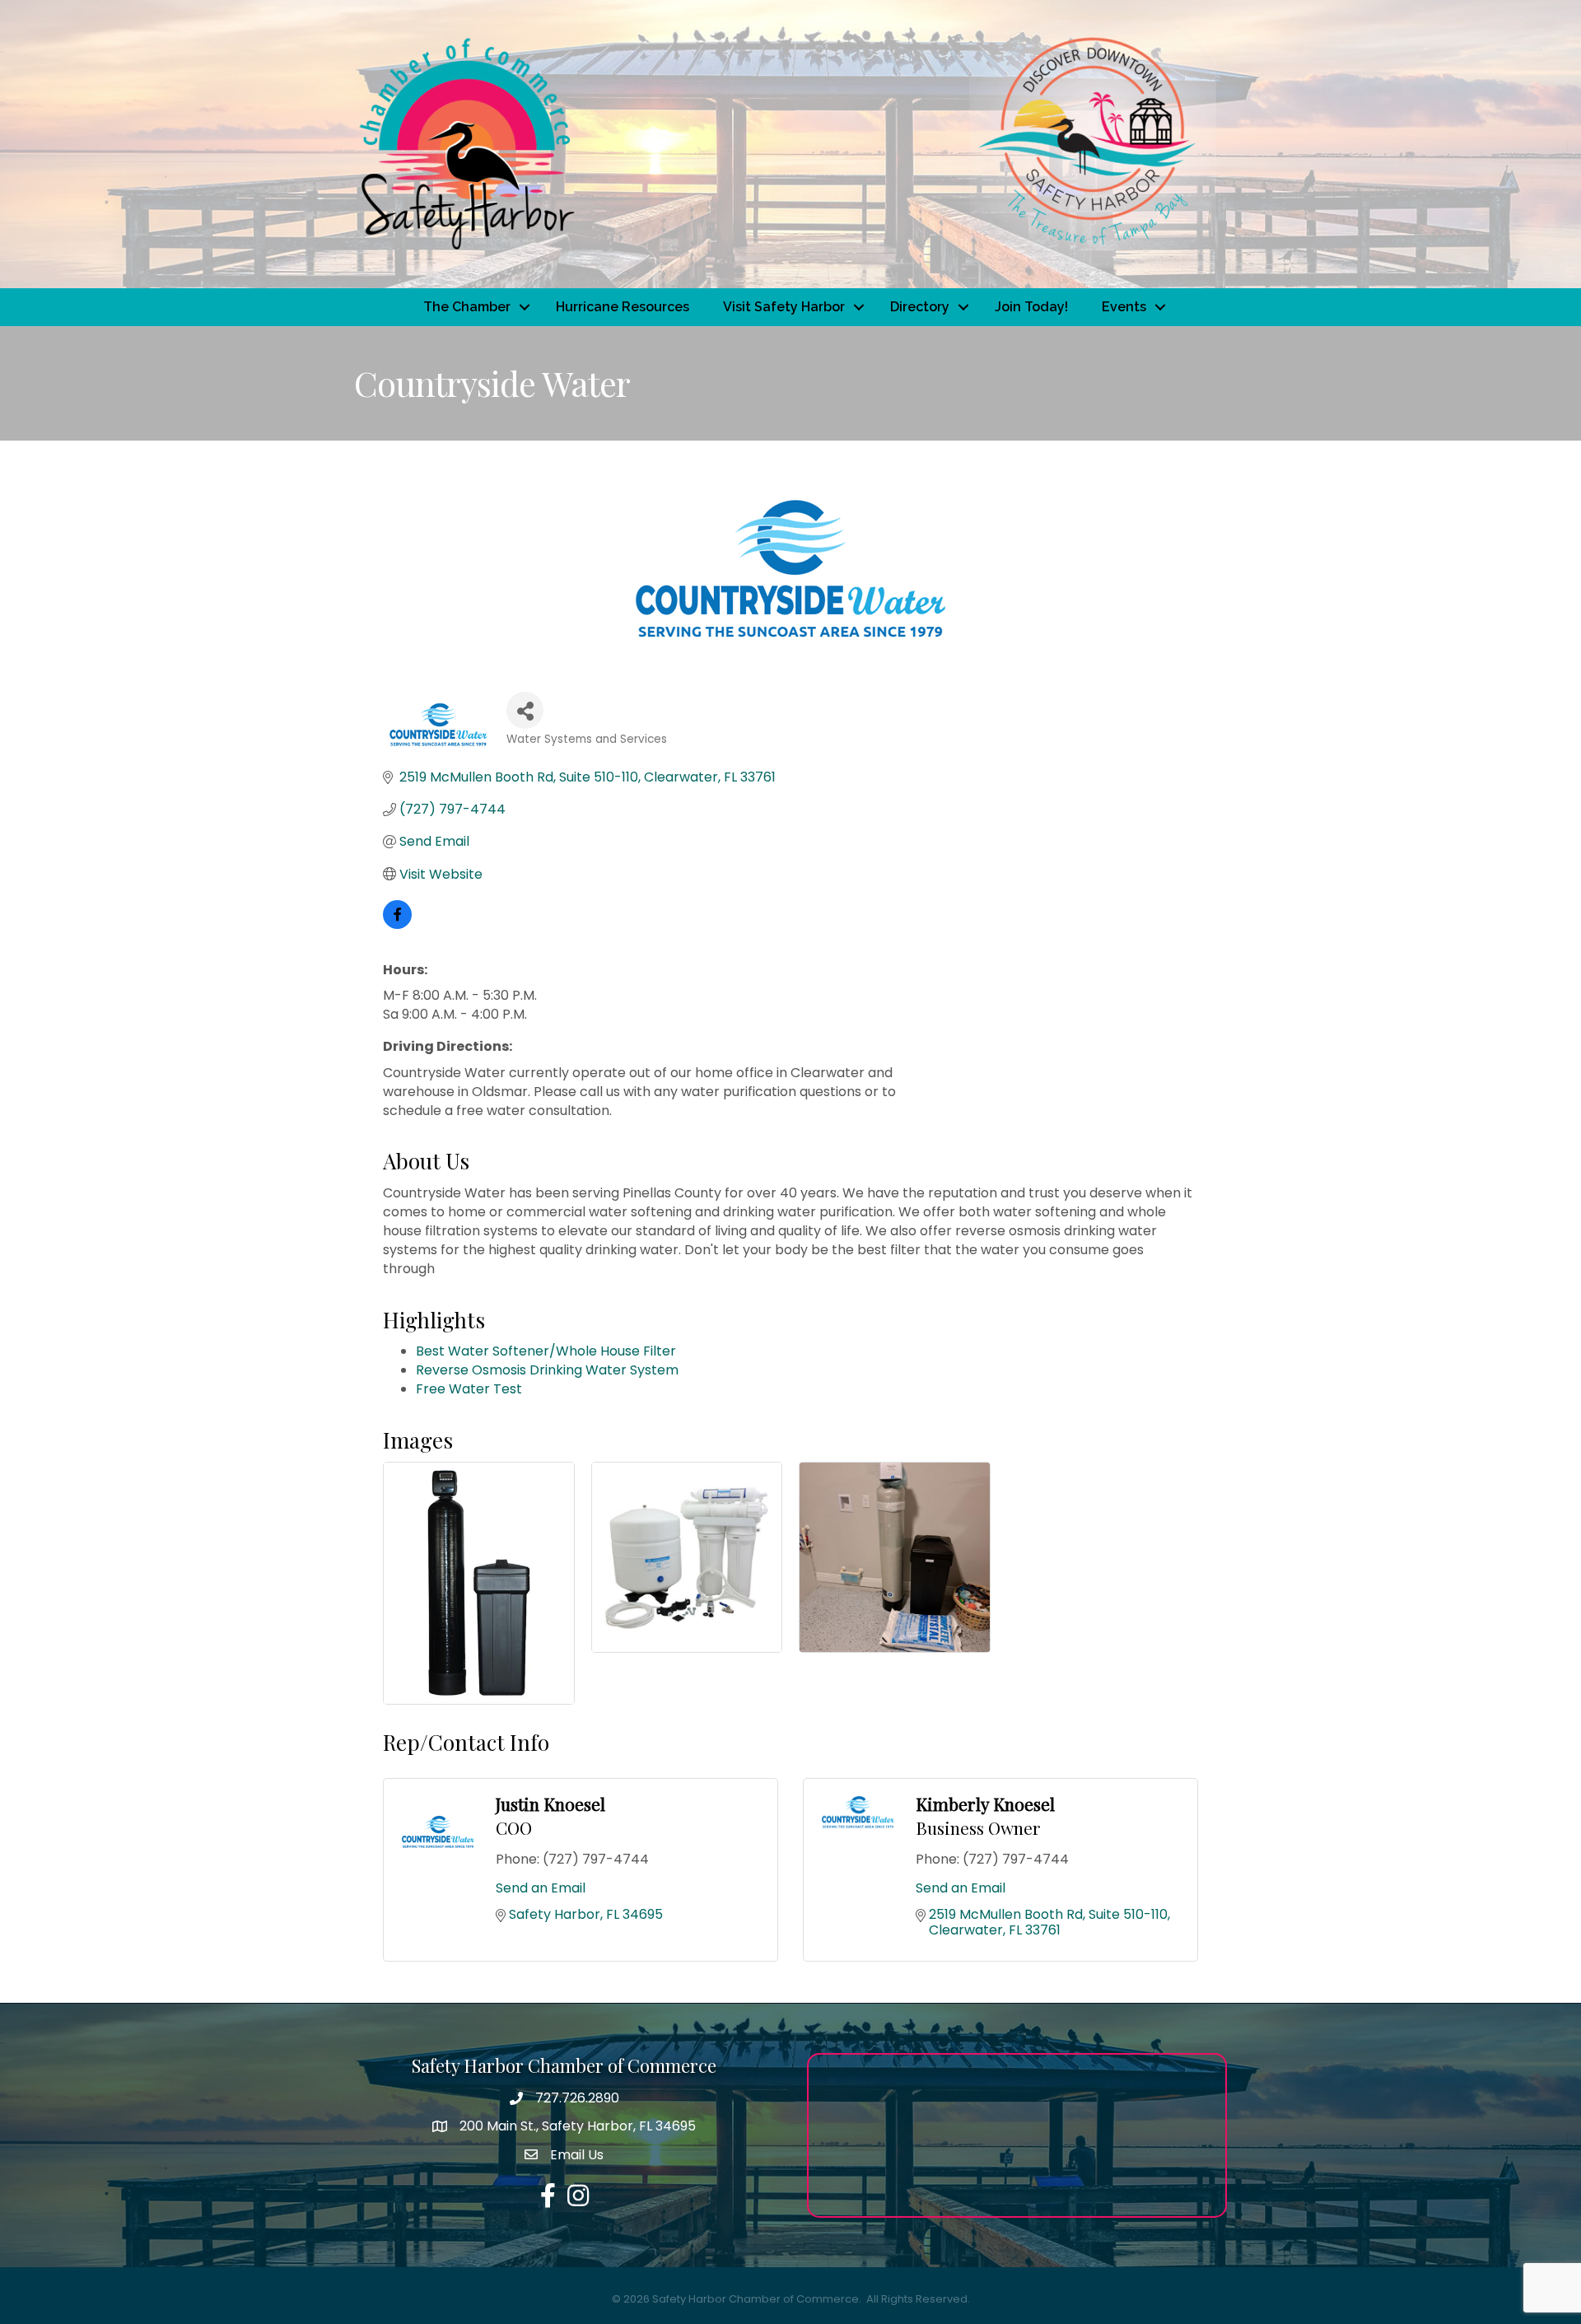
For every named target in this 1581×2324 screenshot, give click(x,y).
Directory (920, 307)
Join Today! (1031, 307)
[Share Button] (525, 710)
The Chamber (467, 307)
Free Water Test (469, 1389)
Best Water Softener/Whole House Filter (546, 1351)
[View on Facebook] (397, 924)
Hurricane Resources (623, 307)
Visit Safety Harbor (784, 307)
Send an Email (541, 1888)
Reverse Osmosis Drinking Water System (547, 1370)
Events (1124, 307)
